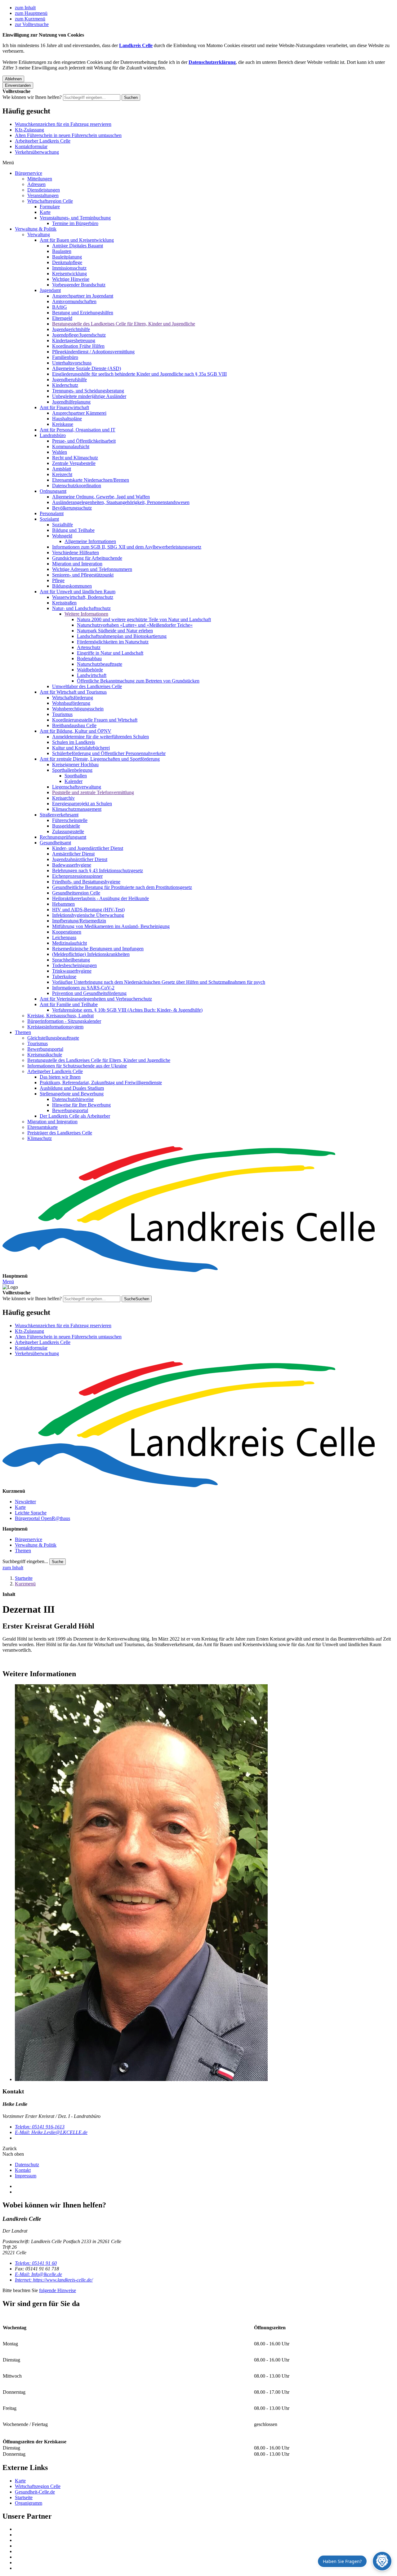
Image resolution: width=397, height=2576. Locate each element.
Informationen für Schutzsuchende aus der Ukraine (77, 1066)
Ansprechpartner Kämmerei (79, 413)
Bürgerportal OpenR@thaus (42, 1518)
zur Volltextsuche (32, 24)
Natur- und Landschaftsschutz (81, 608)
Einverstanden (18, 85)
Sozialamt (49, 519)
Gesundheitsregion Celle (76, 893)
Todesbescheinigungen (74, 965)
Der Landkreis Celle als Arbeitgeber (75, 1116)
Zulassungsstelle (68, 831)
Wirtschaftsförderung (73, 698)
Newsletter (25, 1502)
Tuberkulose (64, 976)
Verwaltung (39, 234)
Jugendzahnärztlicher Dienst (80, 859)
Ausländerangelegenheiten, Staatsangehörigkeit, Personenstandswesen (121, 502)
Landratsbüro (53, 435)
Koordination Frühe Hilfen (78, 346)
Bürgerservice (29, 173)
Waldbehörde (90, 670)
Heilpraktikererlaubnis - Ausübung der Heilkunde (100, 898)
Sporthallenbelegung (72, 770)
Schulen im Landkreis (74, 742)
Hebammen (63, 904)
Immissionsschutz (69, 268)
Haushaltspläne (67, 419)
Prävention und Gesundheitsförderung (89, 993)
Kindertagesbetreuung (74, 340)
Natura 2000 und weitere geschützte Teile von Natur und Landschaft (144, 619)
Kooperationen (67, 932)
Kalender (74, 781)
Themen (23, 1032)
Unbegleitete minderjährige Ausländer (89, 396)
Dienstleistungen (44, 190)
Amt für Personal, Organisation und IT (78, 430)
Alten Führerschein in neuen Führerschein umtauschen (68, 135)
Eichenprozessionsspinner (77, 876)
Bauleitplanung (67, 257)
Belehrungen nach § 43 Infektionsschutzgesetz (98, 870)
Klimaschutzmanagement (77, 809)
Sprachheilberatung (71, 960)
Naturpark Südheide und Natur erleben (115, 631)
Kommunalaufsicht (71, 446)
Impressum (26, 2176)
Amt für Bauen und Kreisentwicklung (77, 240)
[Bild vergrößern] (205, 1883)
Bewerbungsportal (45, 1049)
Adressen (36, 184)
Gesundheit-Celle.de (35, 2492)
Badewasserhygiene (72, 865)
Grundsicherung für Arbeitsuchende (87, 558)
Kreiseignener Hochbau (75, 764)
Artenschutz (89, 647)
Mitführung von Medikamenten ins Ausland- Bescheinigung (111, 926)
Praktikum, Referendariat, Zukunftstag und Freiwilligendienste (101, 1083)
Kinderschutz (65, 385)
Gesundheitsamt (55, 843)
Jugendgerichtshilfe (71, 329)
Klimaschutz (40, 1138)
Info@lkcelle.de (38, 2274)
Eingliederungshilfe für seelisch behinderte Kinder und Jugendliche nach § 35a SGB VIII (139, 374)
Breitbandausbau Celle (74, 725)
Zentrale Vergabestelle (74, 463)
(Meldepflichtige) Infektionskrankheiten (91, 954)
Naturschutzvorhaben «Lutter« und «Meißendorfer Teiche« (135, 625)
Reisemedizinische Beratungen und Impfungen (98, 949)
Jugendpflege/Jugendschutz (79, 335)
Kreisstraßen (64, 603)
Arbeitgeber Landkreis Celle (43, 141)
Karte (45, 212)
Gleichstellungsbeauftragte (53, 1038)
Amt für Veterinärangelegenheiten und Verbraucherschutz (96, 999)
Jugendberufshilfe (69, 380)
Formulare (50, 207)
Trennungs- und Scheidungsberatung (88, 391)
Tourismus (62, 714)
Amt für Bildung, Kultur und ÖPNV (76, 731)
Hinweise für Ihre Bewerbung (81, 1105)
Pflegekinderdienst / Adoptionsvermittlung (93, 352)
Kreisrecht (62, 474)
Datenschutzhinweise (73, 1099)
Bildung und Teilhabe (73, 530)
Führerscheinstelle (70, 820)
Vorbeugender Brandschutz (79, 285)
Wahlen (60, 452)
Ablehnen (13, 79)
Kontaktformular (31, 146)
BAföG (60, 307)
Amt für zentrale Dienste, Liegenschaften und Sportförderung (100, 759)
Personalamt (52, 513)
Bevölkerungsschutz (72, 508)
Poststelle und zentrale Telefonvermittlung (93, 792)
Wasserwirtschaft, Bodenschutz (83, 597)
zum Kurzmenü (30, 19)
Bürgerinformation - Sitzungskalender (64, 1021)
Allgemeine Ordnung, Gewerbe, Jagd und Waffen (101, 497)
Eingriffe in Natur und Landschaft (110, 653)
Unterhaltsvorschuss (72, 363)
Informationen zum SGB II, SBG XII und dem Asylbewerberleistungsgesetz (127, 547)
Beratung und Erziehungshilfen (83, 313)
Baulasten (62, 251)
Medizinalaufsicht (69, 943)
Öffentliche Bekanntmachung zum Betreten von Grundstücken (138, 681)
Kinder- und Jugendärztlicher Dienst (88, 848)
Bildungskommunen (72, 586)
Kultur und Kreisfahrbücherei (81, 748)
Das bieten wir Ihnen (60, 1077)
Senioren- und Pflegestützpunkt (83, 575)
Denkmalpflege (67, 262)
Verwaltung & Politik (36, 229)
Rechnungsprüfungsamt (63, 837)
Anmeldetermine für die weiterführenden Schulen (100, 737)
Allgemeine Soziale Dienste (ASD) (87, 368)
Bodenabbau (89, 658)
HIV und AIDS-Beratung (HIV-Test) (88, 910)
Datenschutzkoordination (77, 486)
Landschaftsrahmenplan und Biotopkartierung (122, 636)
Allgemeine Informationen (90, 541)
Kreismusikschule (45, 1055)
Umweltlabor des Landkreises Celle (87, 686)
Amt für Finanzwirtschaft (64, 407)
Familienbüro (65, 357)
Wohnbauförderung (71, 703)
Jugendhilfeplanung (71, 402)
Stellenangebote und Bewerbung (72, 1094)
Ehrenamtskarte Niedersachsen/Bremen (91, 480)
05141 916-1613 (40, 2127)
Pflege (58, 580)
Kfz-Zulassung (29, 130)
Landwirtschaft (92, 675)
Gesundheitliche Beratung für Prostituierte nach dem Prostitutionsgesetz (122, 887)
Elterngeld (62, 318)
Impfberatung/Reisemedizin (79, 921)
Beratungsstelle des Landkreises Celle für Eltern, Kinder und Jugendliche (124, 324)
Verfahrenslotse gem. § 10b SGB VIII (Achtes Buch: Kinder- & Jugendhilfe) (127, 1010)
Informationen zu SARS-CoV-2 (83, 988)
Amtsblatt (62, 469)
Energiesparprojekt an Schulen (82, 804)
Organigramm (29, 2503)
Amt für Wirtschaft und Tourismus (73, 692)
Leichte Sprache (31, 1513)
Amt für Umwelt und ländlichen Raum (78, 592)
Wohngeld (62, 536)
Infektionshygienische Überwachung (88, 915)
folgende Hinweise (58, 2290)
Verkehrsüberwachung (37, 152)
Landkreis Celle (136, 45)
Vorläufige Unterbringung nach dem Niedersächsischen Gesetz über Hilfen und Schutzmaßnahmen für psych (159, 982)
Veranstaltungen (43, 195)
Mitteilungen (40, 179)
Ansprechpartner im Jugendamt (83, 296)
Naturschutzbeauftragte (100, 664)
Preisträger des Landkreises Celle (60, 1133)
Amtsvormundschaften (74, 301)
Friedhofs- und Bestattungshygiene (86, 882)
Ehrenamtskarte (42, 1127)
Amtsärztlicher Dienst (73, 854)
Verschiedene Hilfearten (76, 552)
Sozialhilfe (62, 525)
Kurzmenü (25, 1584)
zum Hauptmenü (31, 13)
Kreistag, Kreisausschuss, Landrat (60, 1016)
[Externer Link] (205, 2529)
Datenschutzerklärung (212, 62)
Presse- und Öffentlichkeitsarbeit (84, 441)
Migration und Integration (77, 564)
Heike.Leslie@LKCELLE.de (51, 2132)
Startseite (24, 1578)
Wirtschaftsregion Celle (50, 201)
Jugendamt (50, 290)
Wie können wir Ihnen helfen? (32, 97)
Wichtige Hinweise (71, 279)
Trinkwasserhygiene (72, 971)
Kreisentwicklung (69, 274)
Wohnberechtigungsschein (78, 709)
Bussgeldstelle (66, 826)
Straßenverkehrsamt (59, 815)
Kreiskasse (63, 424)
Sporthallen (76, 776)
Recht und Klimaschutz (75, 458)
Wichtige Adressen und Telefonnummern (92, 569)
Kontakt (23, 2170)
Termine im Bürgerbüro (75, 223)
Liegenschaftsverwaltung (77, 787)
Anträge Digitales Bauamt (78, 246)
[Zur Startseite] (198, 1210)
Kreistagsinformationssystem (55, 1027)
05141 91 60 (36, 2263)
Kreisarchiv (63, 798)
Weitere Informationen (86, 614)
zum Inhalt (25, 8)
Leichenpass (64, 937)
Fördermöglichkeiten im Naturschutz (113, 642)
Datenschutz (27, 2165)
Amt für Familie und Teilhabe (69, 1004)
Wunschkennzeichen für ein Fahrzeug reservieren (63, 124)
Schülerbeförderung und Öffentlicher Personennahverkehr (109, 753)
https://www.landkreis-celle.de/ (54, 2280)
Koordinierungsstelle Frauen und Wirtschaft (95, 720)
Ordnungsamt (53, 491)
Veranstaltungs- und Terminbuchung (75, 218)
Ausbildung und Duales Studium (72, 1088)
